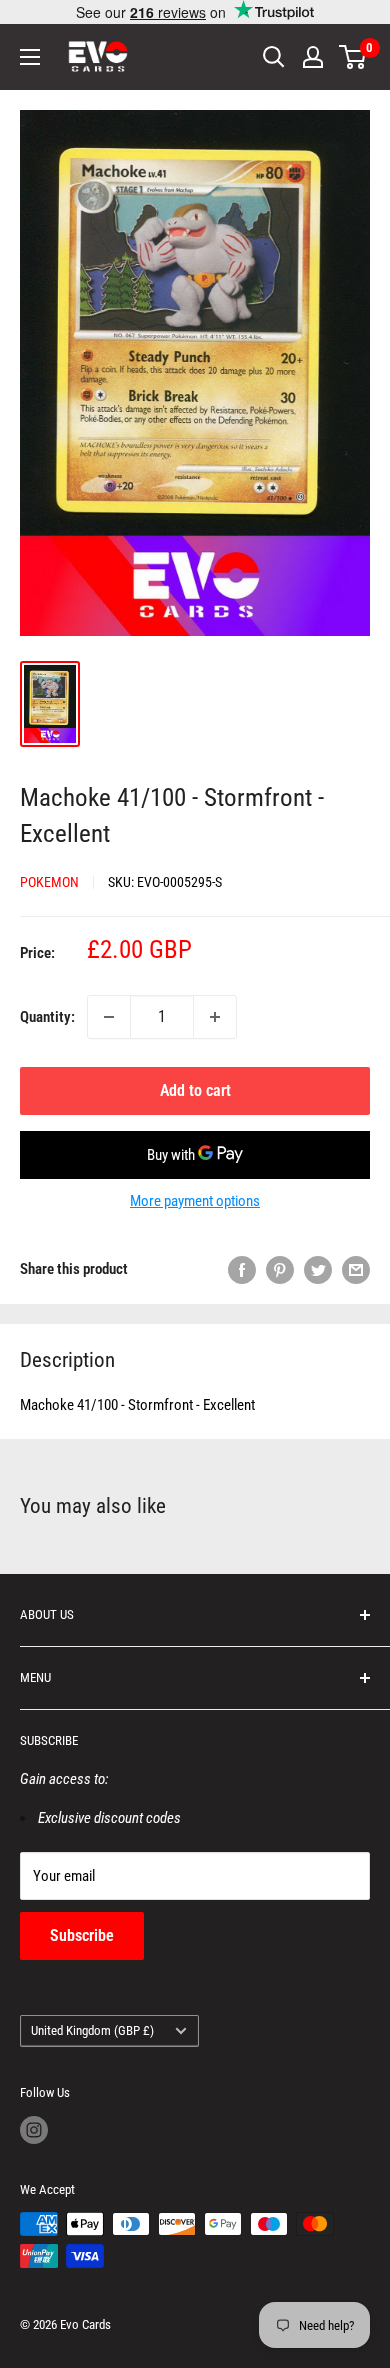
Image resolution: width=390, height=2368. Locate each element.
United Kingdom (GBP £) (92, 2030)
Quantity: (47, 1017)
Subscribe (82, 1935)
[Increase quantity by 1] (215, 1017)
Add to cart (195, 1090)
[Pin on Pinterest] (280, 1269)
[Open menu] (30, 57)
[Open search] (274, 57)
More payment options (195, 1201)
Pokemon (49, 882)
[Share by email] (356, 1269)
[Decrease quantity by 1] (109, 1017)
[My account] (313, 57)
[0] (353, 57)
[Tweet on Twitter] (318, 1269)
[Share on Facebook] (242, 1269)
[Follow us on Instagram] (34, 2130)
